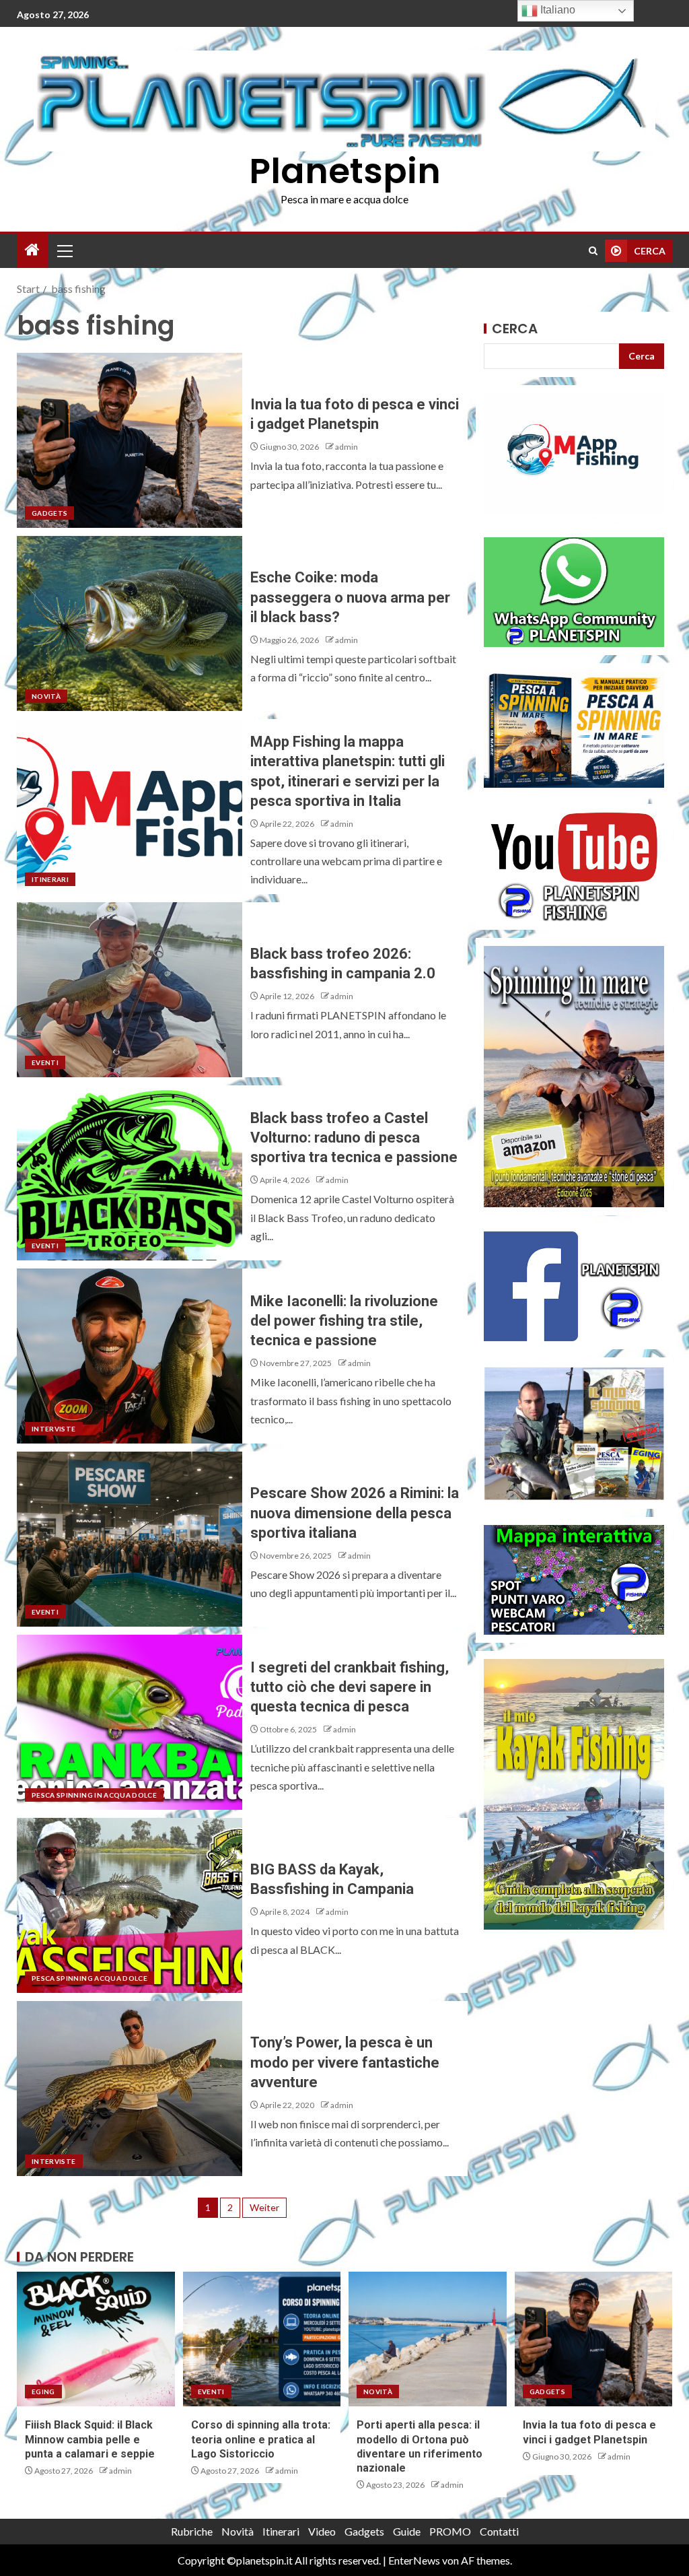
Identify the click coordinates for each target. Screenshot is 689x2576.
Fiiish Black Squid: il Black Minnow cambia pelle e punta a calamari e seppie (90, 2439)
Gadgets (49, 513)
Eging (43, 2392)
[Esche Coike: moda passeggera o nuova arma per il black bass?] (130, 623)
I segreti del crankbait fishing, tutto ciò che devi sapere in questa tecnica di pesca (350, 1687)
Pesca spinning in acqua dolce (94, 1795)
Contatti (499, 2531)
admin (347, 447)
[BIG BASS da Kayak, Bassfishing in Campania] (130, 1905)
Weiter (264, 2207)
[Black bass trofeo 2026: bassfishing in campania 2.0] (130, 990)
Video (322, 2531)
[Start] (32, 250)
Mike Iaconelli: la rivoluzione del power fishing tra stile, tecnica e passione (344, 1321)
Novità (46, 696)
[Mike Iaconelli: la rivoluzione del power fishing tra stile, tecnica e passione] (130, 1356)
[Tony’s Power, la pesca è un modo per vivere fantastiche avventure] (130, 2089)
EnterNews (414, 2560)
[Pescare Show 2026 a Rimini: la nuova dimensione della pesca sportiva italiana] (130, 1539)
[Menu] (64, 250)
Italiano (556, 10)
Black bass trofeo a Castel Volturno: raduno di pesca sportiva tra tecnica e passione (354, 1138)
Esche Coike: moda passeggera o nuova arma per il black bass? (350, 597)
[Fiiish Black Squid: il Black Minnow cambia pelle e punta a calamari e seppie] (96, 2339)
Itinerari (50, 879)
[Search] (593, 251)
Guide (407, 2531)
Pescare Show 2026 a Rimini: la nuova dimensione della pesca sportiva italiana (355, 1513)
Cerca (515, 329)
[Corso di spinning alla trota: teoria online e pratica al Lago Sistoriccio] (262, 2339)
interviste (54, 1429)
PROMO (450, 2531)
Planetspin (345, 171)
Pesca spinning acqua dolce (89, 1978)
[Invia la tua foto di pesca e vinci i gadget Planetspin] (130, 440)
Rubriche (192, 2531)
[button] (64, 250)
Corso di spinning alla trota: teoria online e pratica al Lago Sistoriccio (261, 2439)
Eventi (45, 1062)
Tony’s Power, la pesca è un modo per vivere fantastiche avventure (345, 2062)
